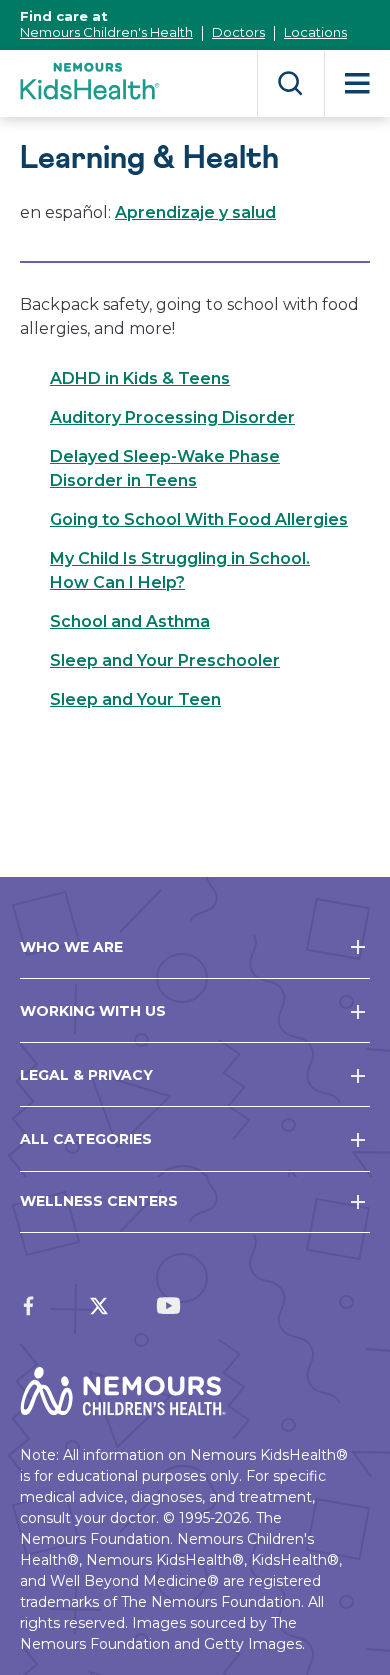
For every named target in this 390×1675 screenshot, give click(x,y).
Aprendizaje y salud (195, 212)
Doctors (238, 32)
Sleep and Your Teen (135, 699)
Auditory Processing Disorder (172, 417)
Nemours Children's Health (106, 32)
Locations (315, 32)
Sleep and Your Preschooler (165, 660)
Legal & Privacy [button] (86, 1075)
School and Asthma (130, 621)
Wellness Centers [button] (99, 1201)
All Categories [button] (86, 1139)
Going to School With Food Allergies (199, 519)
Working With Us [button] (93, 1011)
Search (290, 83)
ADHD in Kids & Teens (140, 378)
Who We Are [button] (71, 947)
